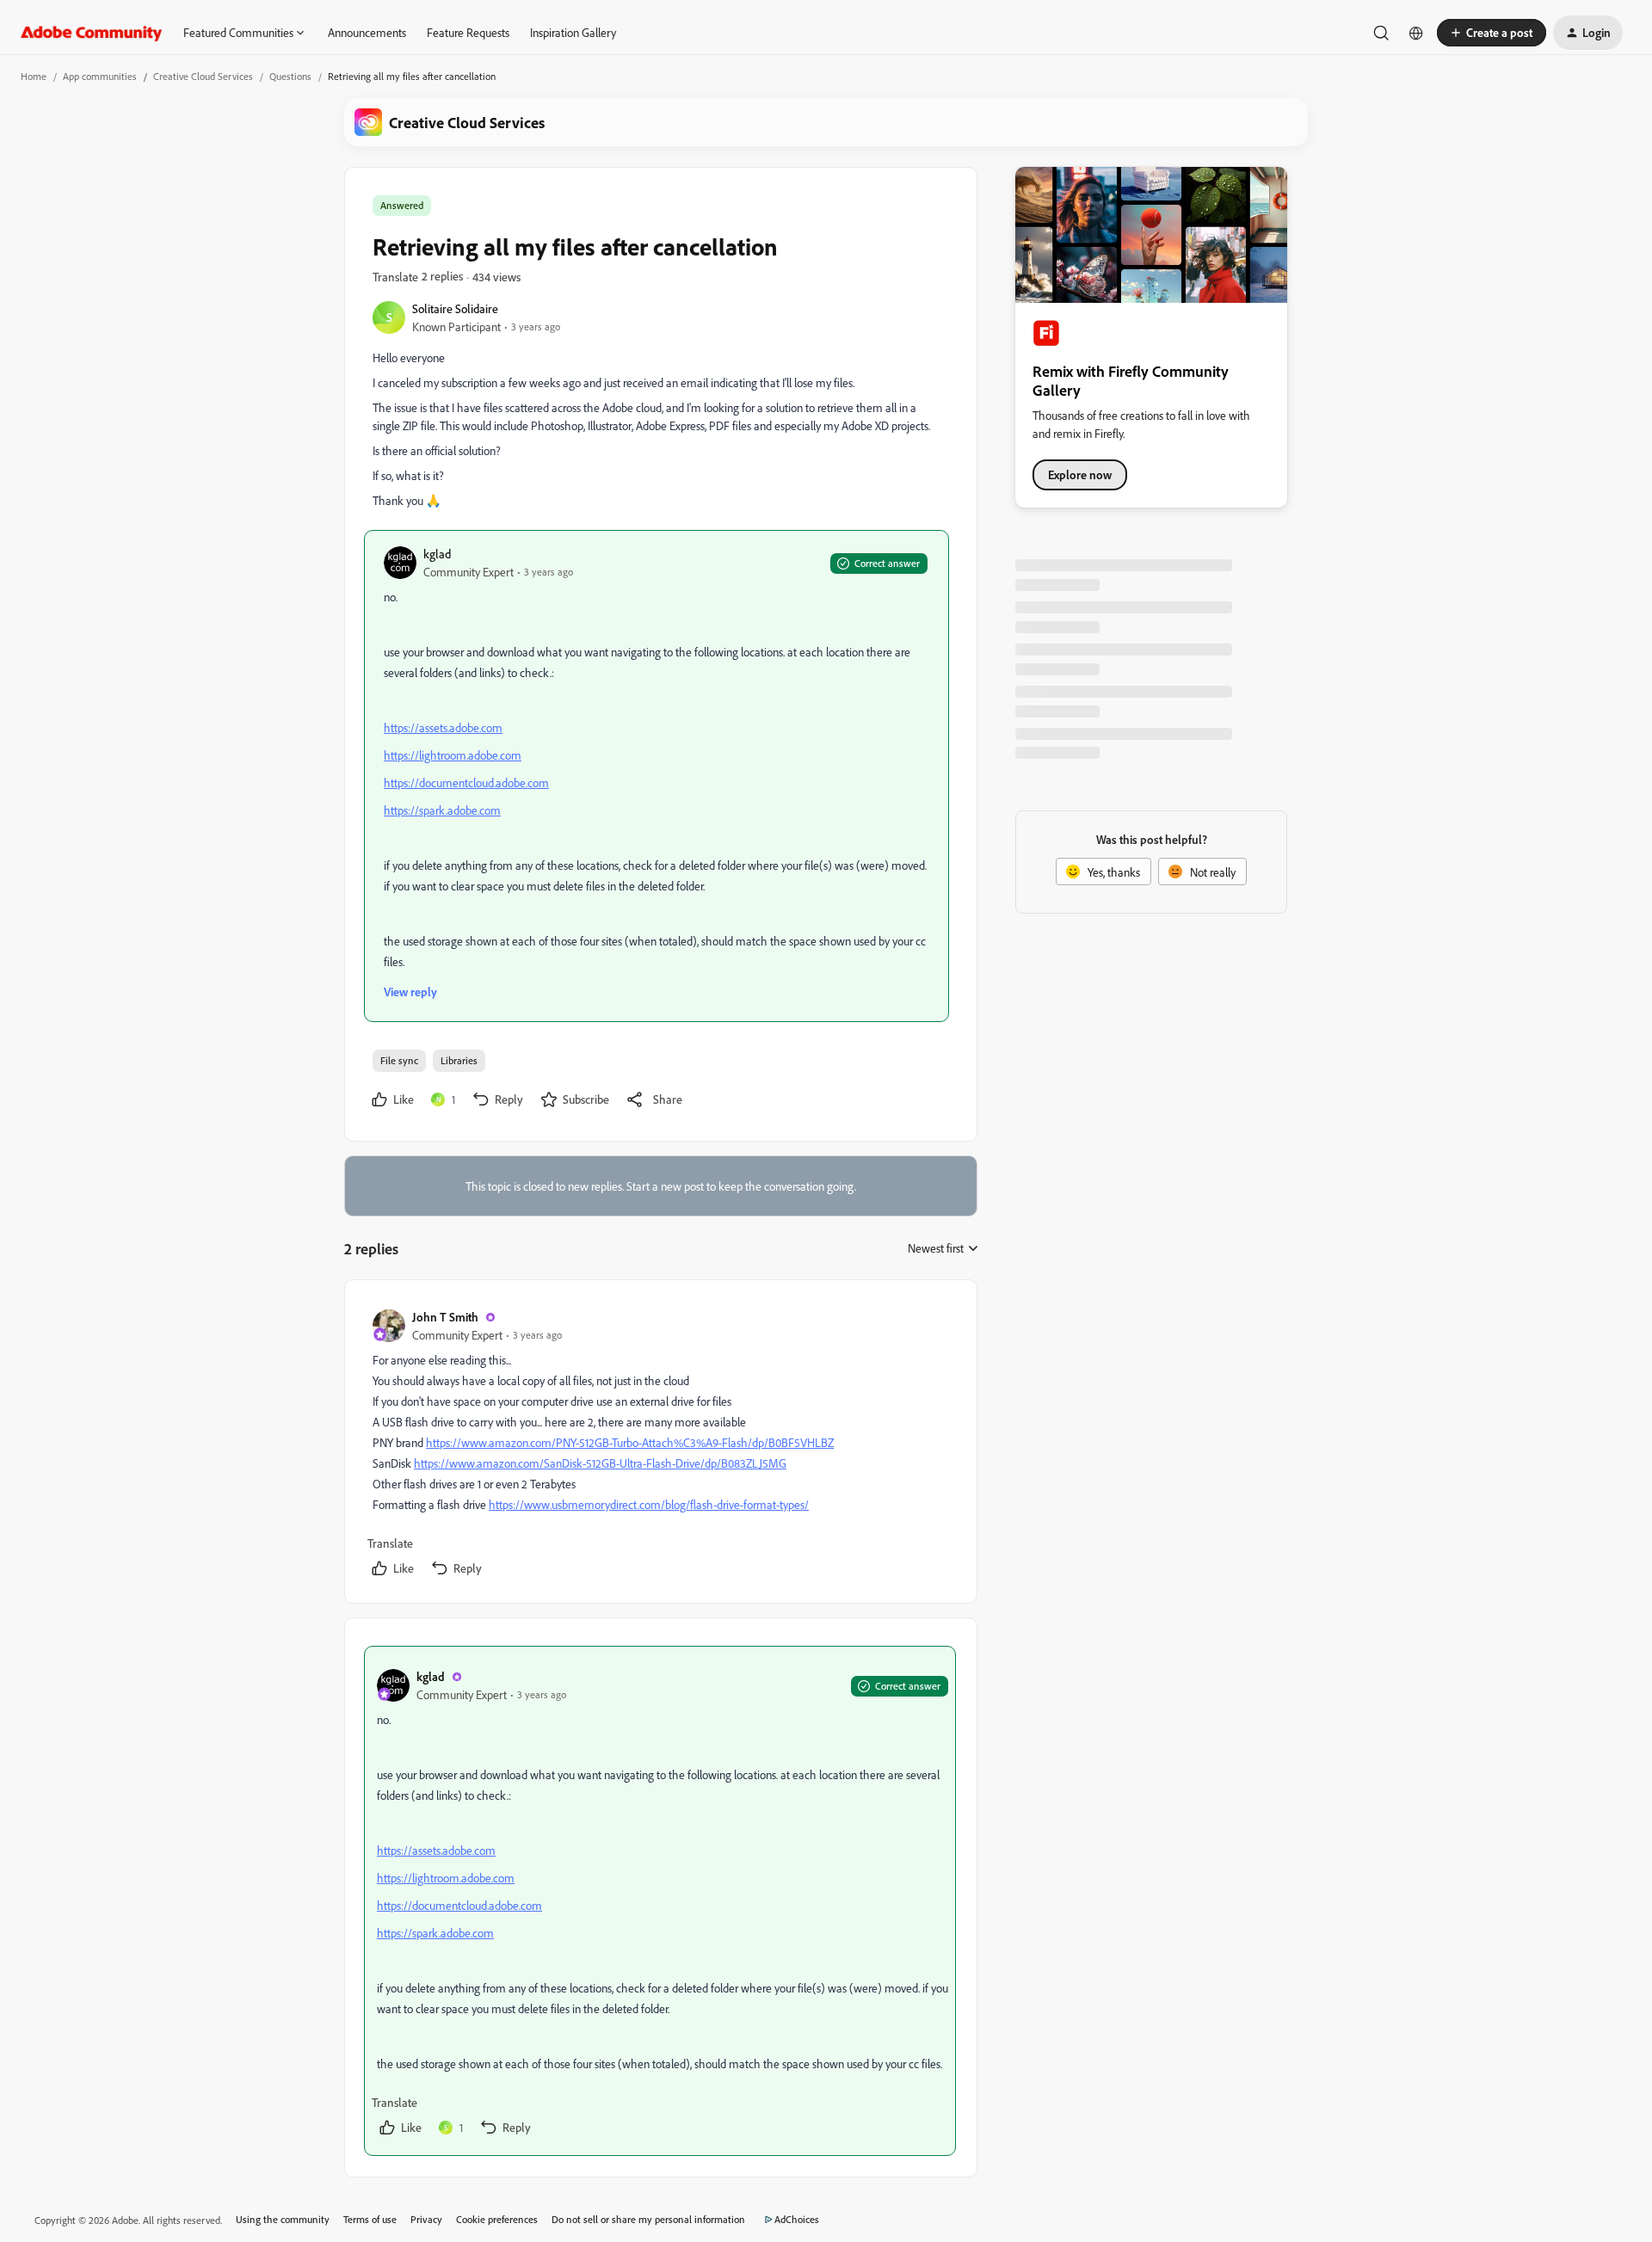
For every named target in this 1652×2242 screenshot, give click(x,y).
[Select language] (1416, 33)
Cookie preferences (497, 2219)
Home (34, 76)
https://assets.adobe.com (443, 727)
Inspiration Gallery (573, 32)
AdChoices (797, 2219)
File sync (399, 1060)
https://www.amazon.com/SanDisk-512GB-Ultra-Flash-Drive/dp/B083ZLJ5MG (600, 1463)
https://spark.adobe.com (442, 810)
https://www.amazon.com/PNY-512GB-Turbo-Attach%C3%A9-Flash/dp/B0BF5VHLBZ (630, 1442)
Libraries (459, 1060)
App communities (100, 76)
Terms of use (370, 2219)
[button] (1492, 33)
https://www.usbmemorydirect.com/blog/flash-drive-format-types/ (649, 1504)
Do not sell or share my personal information (648, 2219)
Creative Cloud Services (203, 76)
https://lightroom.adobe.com (453, 755)
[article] (660, 1445)
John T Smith (445, 1317)
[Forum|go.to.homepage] (92, 33)
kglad (437, 554)
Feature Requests (468, 32)
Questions (290, 76)
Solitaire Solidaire (455, 308)
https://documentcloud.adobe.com (466, 782)
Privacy (426, 2219)
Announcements (367, 32)
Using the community (283, 2219)
